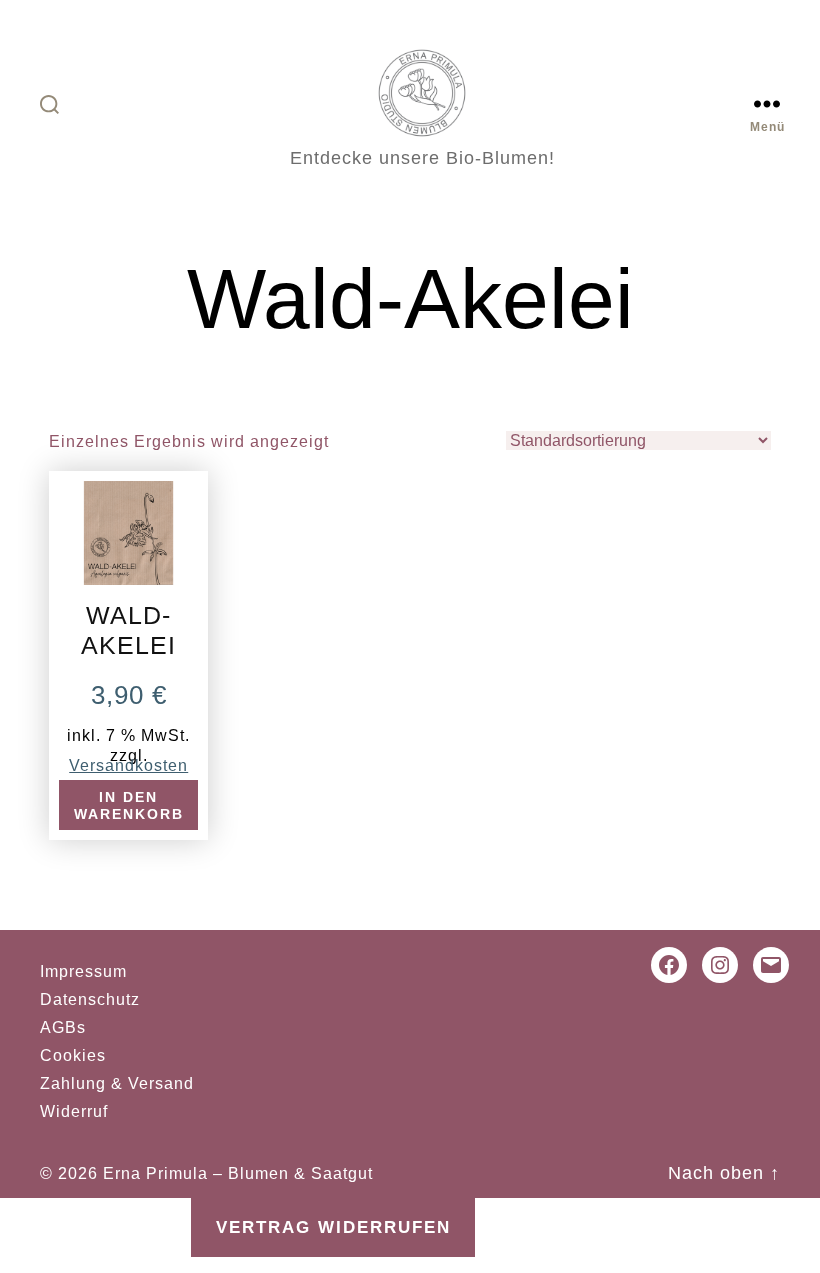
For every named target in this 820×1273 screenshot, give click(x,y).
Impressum (83, 971)
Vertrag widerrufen (333, 1227)
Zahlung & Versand (117, 1083)
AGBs (63, 1027)
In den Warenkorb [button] (129, 806)
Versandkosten (128, 765)
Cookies (73, 1055)
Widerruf (74, 1111)
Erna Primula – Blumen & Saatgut (238, 1173)
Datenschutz (90, 999)
